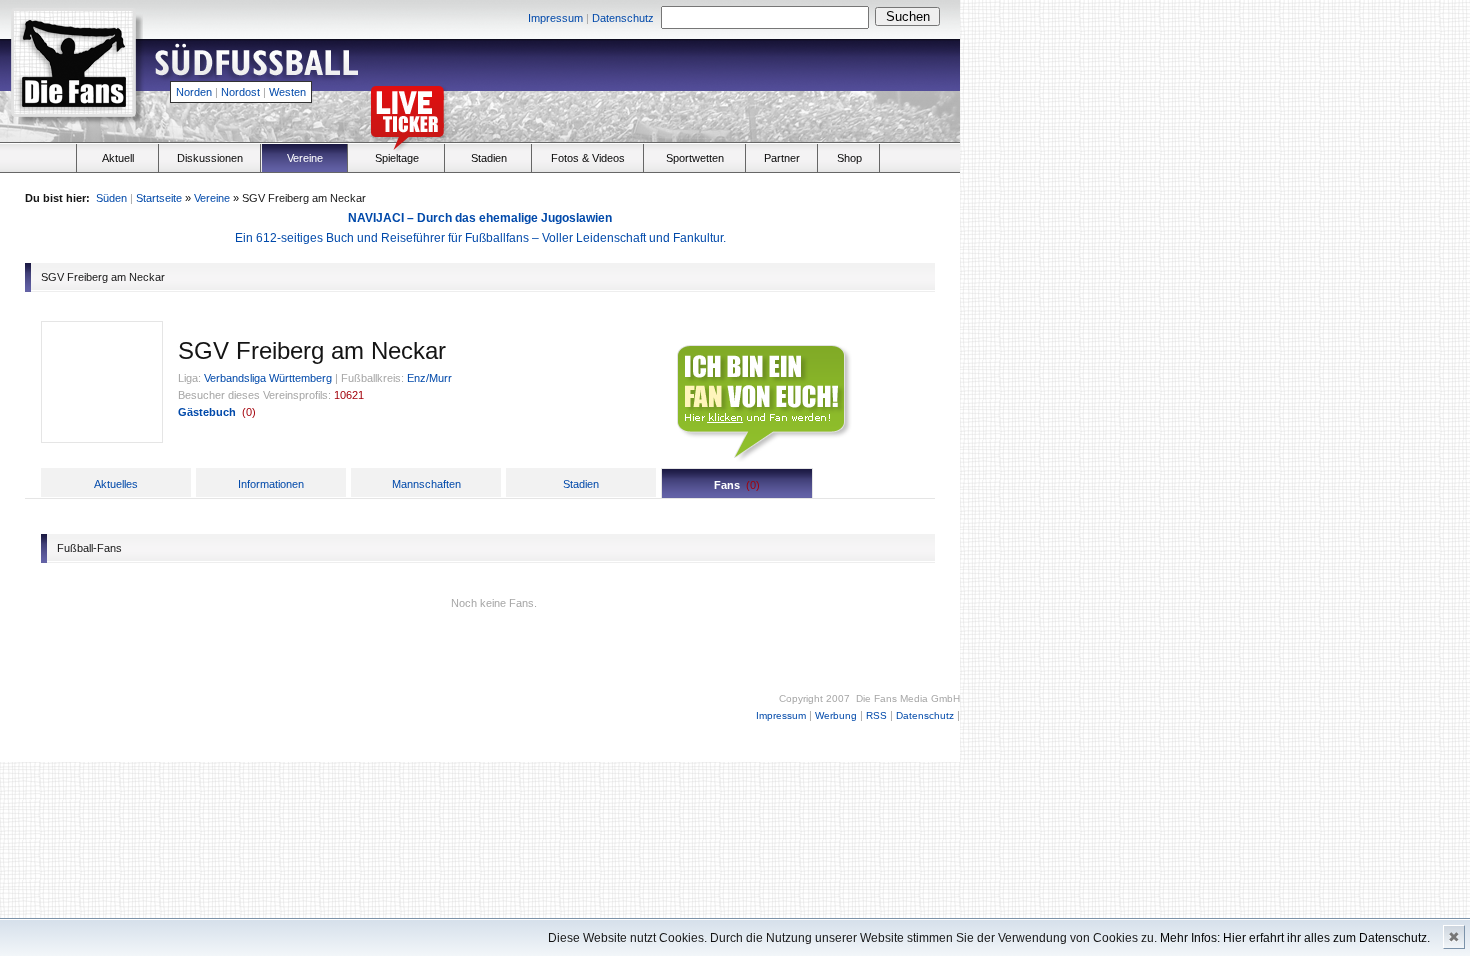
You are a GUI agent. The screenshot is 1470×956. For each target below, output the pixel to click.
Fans (727, 485)
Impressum (555, 18)
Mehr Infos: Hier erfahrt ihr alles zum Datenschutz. (1295, 938)
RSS (876, 715)
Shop (849, 158)
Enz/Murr (429, 378)
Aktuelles (116, 484)
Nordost (240, 92)
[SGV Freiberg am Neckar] (102, 438)
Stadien (489, 158)
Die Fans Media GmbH (908, 698)
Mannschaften (426, 484)
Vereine (305, 158)
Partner (782, 158)
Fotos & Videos (588, 158)
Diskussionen (210, 158)
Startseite (159, 198)
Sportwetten (695, 158)
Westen (287, 92)
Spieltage (397, 158)
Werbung (836, 715)
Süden (111, 198)
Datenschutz (623, 18)
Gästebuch (207, 412)
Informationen (271, 484)
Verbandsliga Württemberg (268, 378)
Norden (194, 92)
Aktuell (118, 158)
